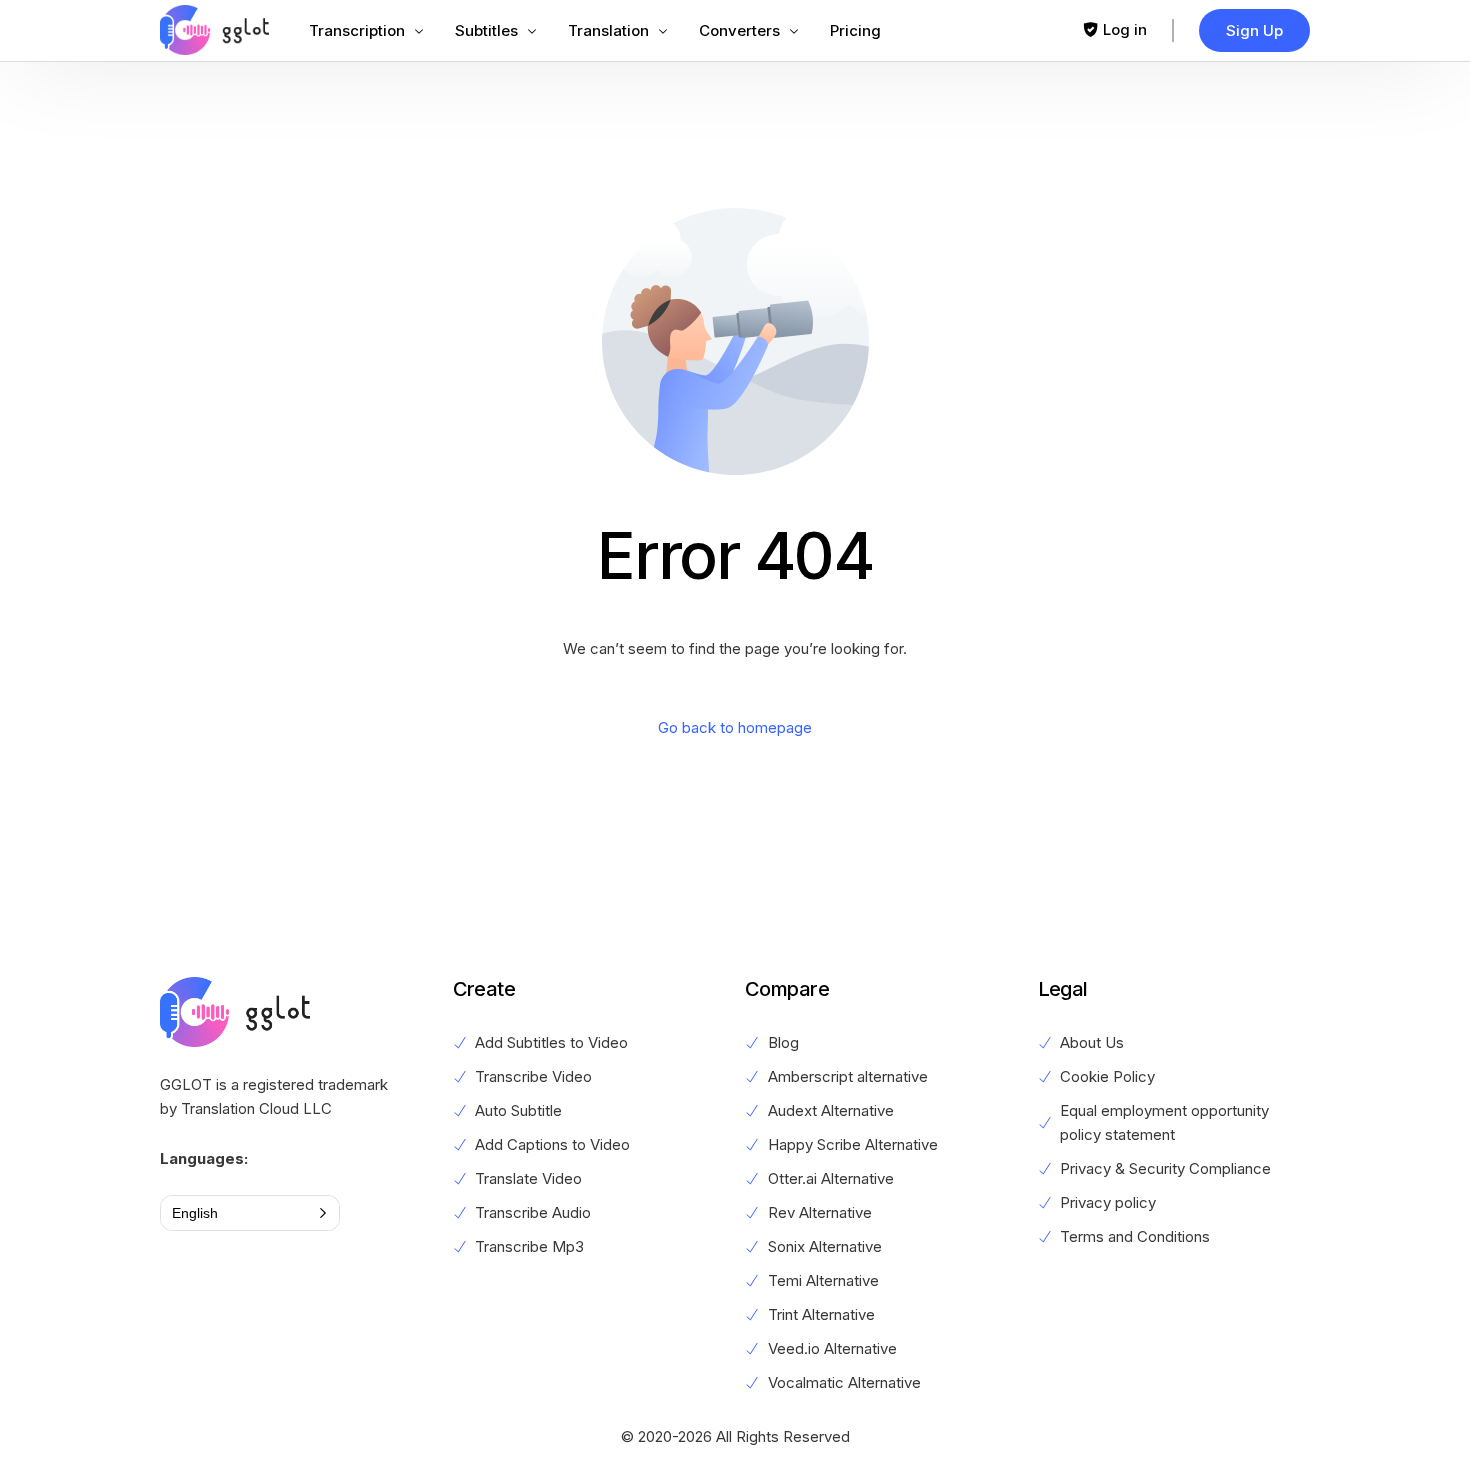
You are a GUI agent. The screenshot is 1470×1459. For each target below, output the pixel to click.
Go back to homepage (735, 727)
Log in (1125, 29)
